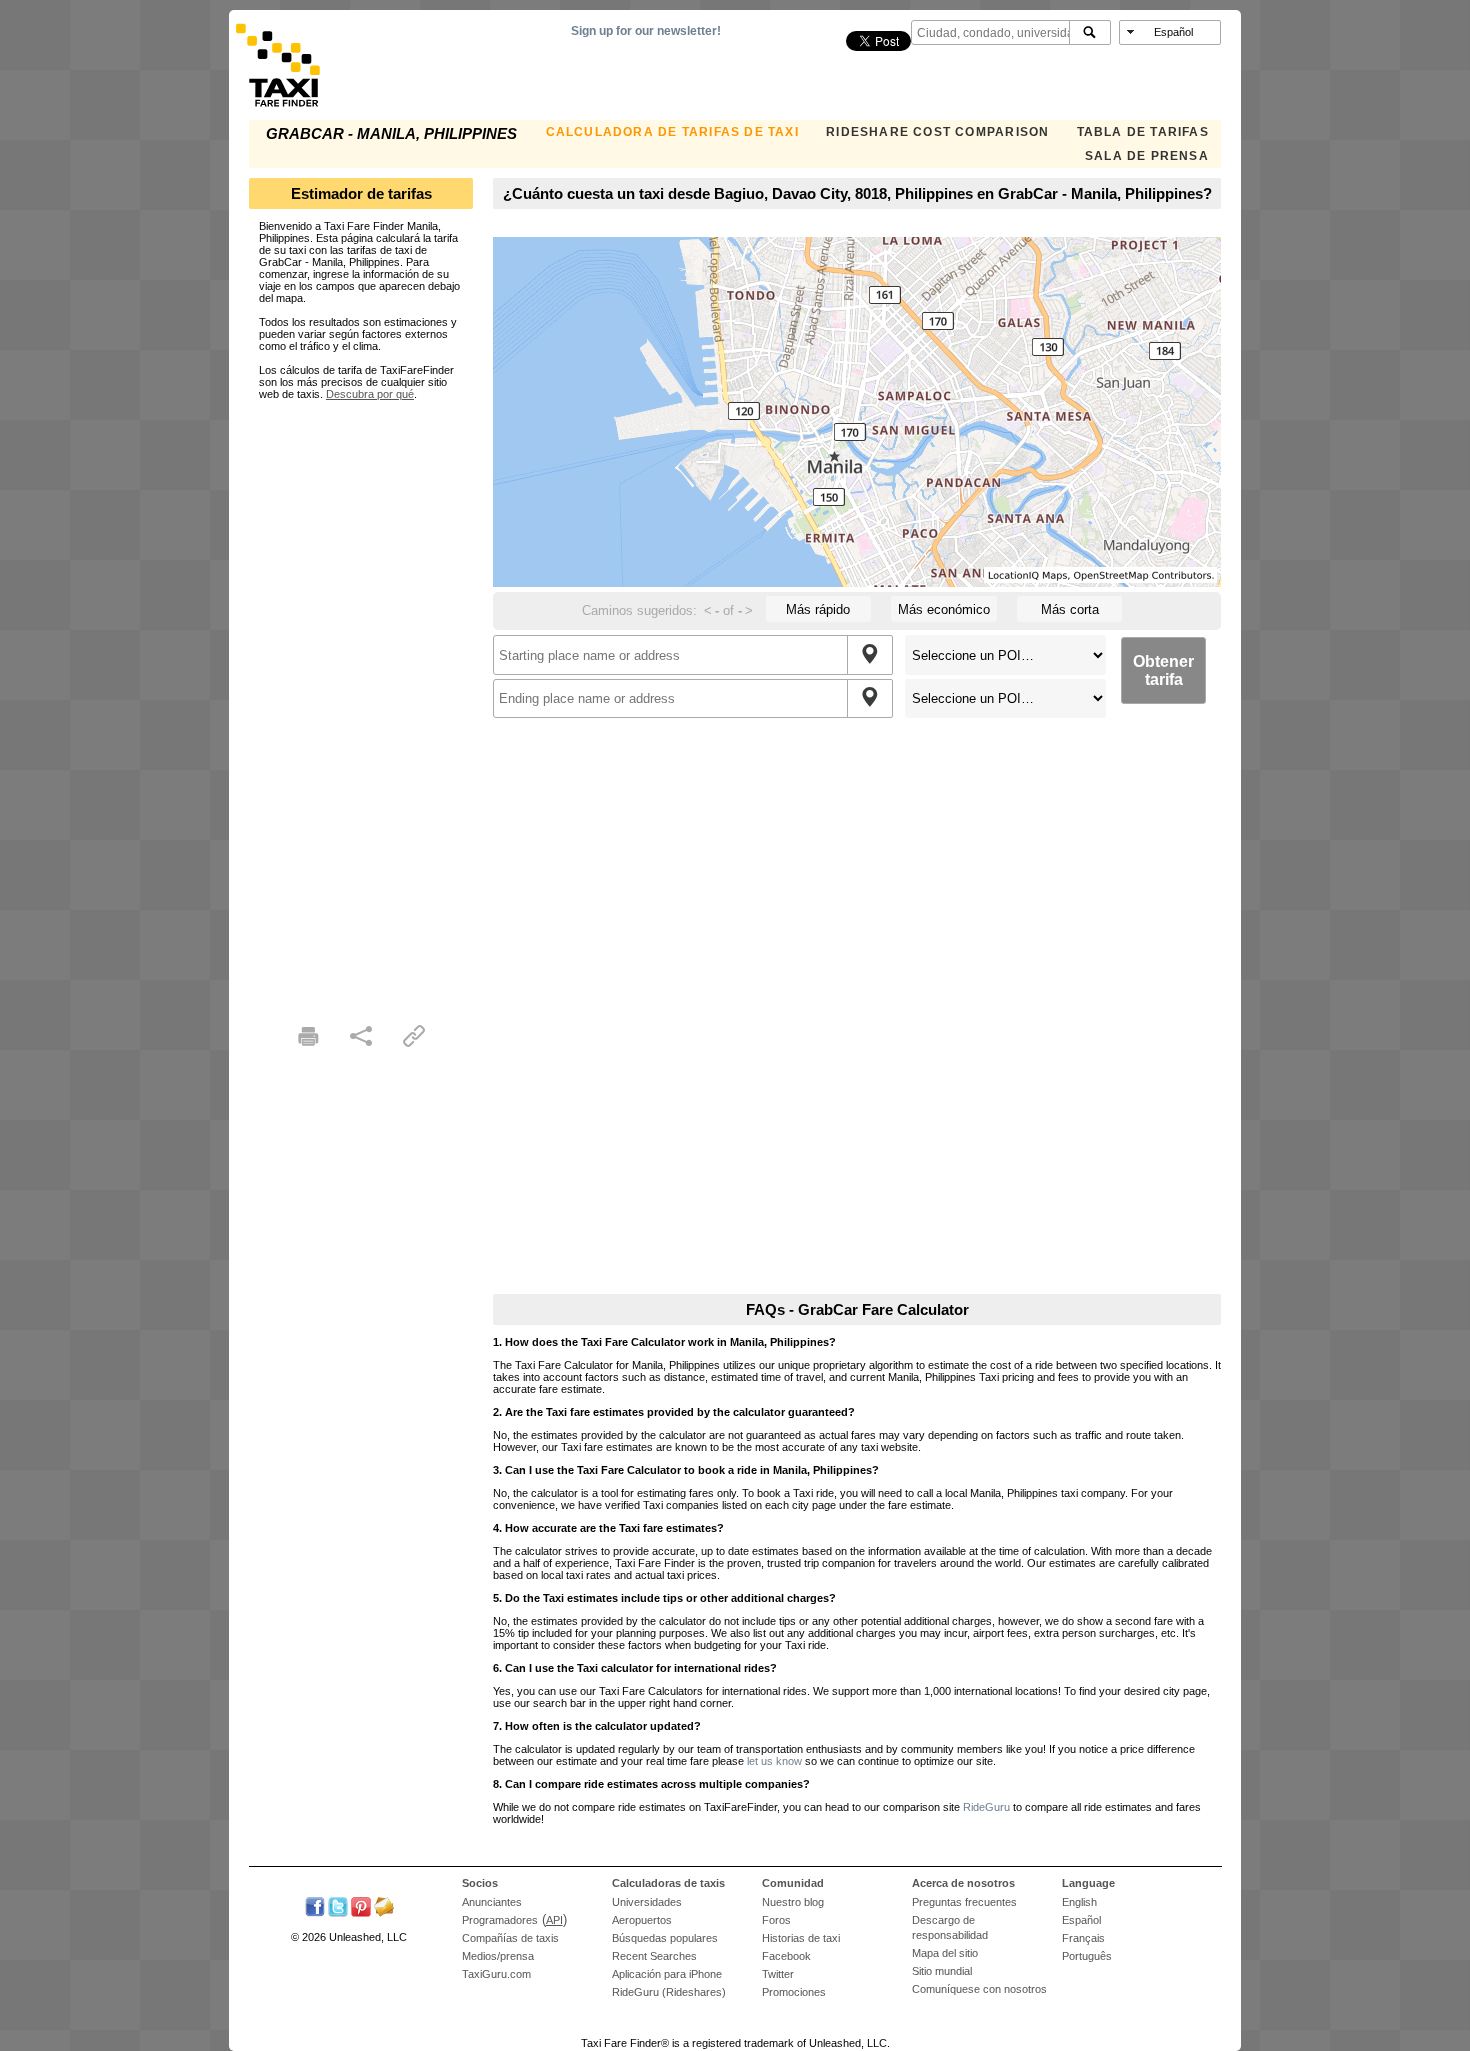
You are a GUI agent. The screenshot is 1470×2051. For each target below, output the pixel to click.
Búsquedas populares (665, 1938)
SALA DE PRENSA (1147, 156)
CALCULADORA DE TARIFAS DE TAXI (672, 132)
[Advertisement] (361, 700)
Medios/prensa (498, 1956)
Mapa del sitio (945, 1953)
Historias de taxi (801, 1938)
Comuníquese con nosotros (979, 1989)
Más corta (1070, 609)
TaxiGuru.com (496, 1974)
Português (1087, 1956)
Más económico (944, 609)
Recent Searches (654, 1956)
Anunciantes (492, 1902)
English (1079, 1902)
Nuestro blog (793, 1902)
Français (1083, 1938)
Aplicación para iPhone (667, 1974)
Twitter (778, 1974)
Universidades (647, 1902)
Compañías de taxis (510, 1938)
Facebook (786, 1956)
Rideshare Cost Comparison (937, 132)
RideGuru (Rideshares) (669, 1992)
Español (1081, 1920)
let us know (774, 1761)
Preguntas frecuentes (964, 1902)
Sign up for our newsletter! (646, 31)
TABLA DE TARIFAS (1143, 132)
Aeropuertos (642, 1920)
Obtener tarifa (1163, 670)
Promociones (794, 1992)
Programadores (500, 1920)
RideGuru (986, 1807)
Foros (776, 1920)
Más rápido (818, 609)
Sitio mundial (942, 1971)
